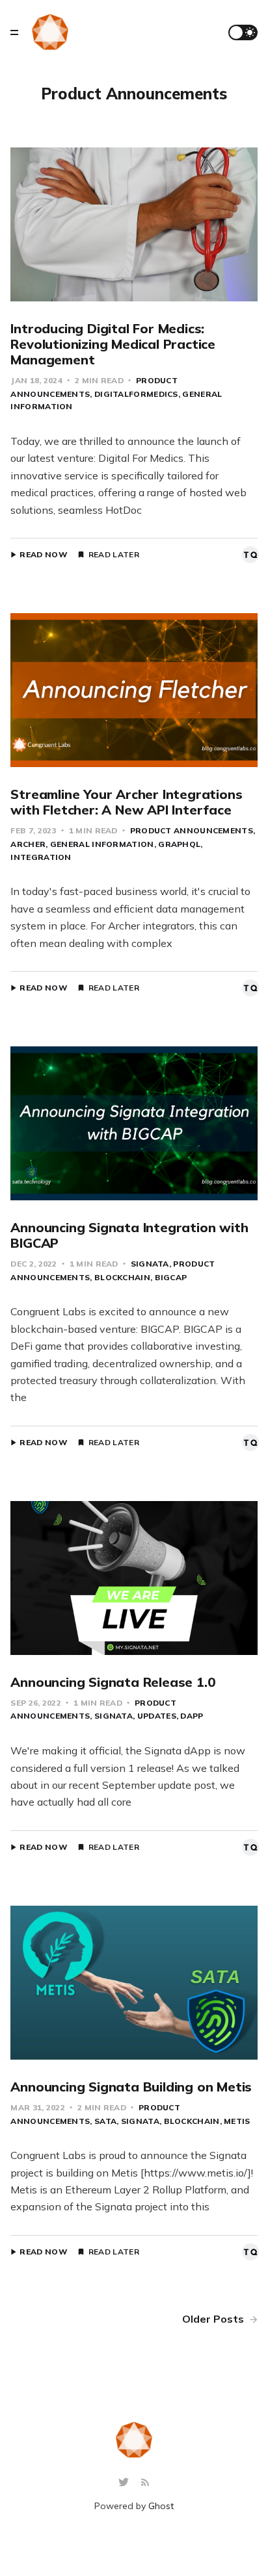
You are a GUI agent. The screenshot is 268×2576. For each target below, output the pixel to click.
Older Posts (214, 2319)
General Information (102, 844)
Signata (150, 1264)
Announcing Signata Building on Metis (131, 2087)
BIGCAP (171, 1277)
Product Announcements (192, 830)
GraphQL (179, 844)
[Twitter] (125, 2483)
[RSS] (145, 2483)
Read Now (43, 555)
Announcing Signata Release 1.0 (113, 1682)
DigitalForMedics (136, 394)
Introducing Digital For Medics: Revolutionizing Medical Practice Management (113, 344)
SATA (105, 2121)
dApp (192, 1716)
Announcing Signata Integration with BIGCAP (129, 1235)
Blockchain (122, 1277)
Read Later (114, 555)
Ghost (161, 2506)
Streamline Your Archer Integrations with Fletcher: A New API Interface (126, 802)
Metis (237, 2121)
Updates (157, 1716)
